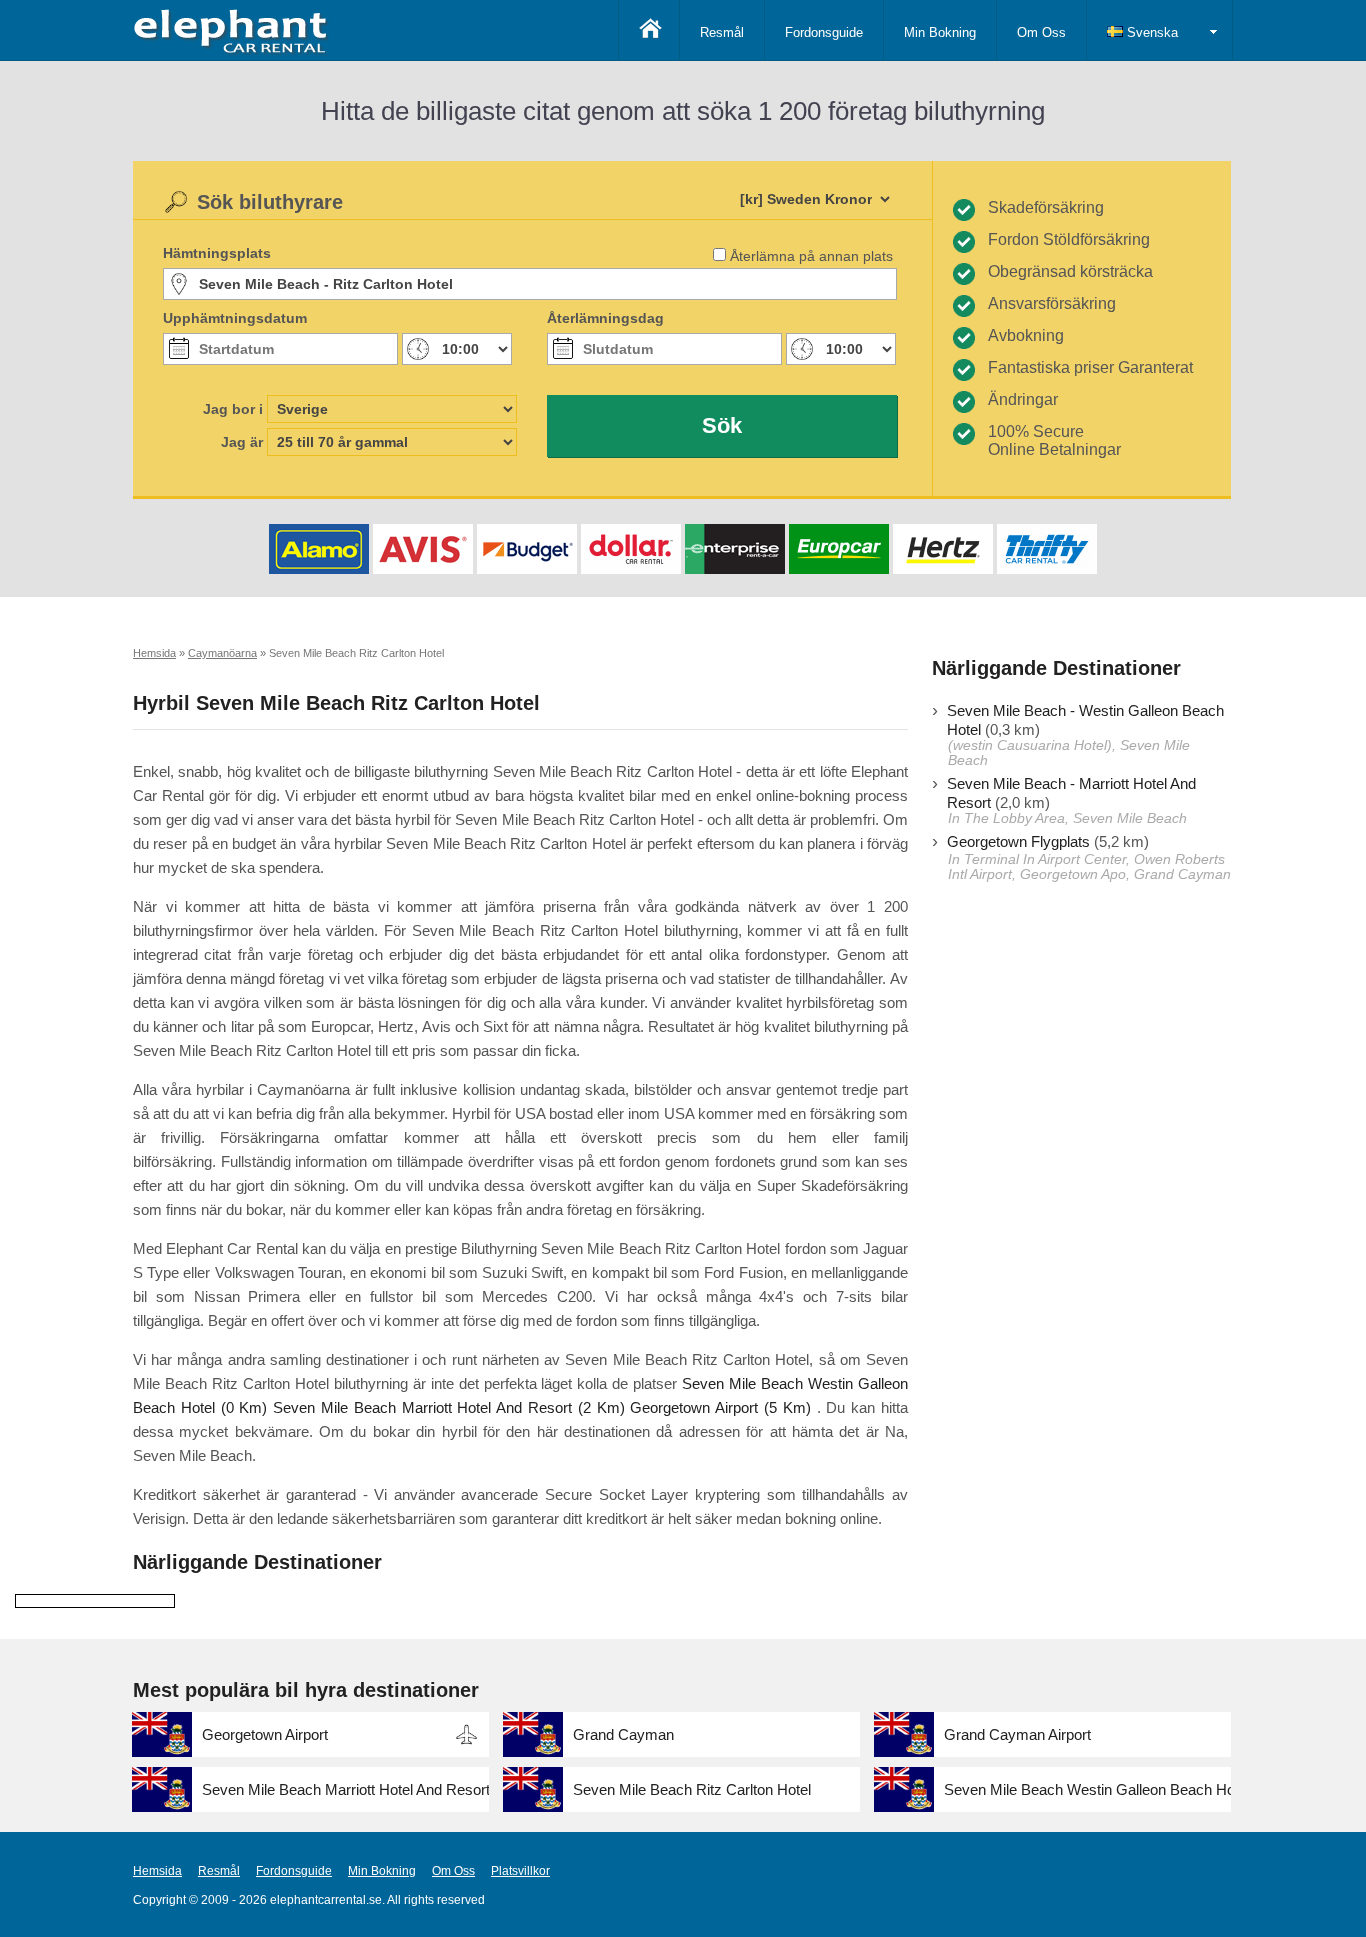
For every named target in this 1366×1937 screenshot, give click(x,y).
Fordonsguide (824, 32)
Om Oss (1041, 32)
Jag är (242, 442)
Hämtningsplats (217, 253)
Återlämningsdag (605, 318)
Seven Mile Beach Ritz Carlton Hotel (692, 1789)
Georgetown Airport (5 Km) (720, 1407)
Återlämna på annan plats (811, 256)
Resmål (722, 32)
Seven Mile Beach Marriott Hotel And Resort (345, 1789)
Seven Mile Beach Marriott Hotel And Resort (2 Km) (448, 1407)
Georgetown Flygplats (1018, 841)
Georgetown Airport (265, 1734)
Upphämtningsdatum (235, 318)
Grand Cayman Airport (1017, 1734)
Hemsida (157, 1871)
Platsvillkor (520, 1871)
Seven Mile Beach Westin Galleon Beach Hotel (1087, 1789)
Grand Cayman (623, 1734)
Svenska (1150, 32)
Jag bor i (233, 409)
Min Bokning (940, 32)
